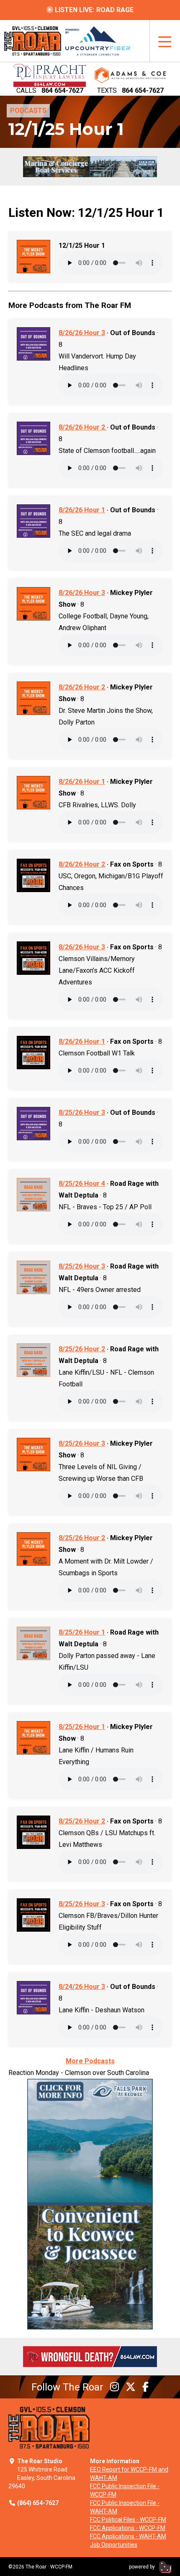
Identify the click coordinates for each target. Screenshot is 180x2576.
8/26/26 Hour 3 (82, 333)
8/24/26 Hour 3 (82, 1987)
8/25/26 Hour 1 (82, 1632)
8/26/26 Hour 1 (82, 510)
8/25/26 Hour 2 (82, 1349)
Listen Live (93, 10)
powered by (143, 2567)
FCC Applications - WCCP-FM (128, 2528)
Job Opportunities (114, 2545)
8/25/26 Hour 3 (82, 1113)
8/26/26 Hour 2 (83, 427)
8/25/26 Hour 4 (82, 1184)
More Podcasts (90, 2061)
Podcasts (28, 111)
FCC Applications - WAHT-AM (128, 2536)
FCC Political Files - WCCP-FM (128, 2520)
